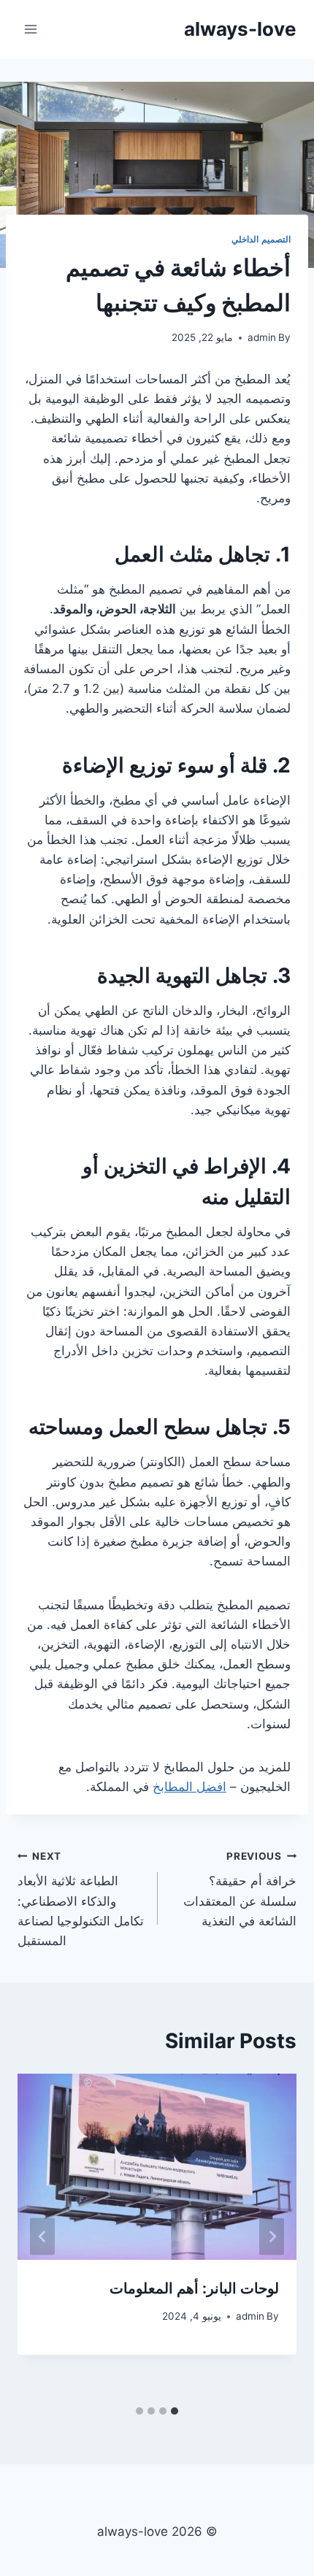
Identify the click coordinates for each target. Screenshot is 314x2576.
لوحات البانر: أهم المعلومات (194, 2288)
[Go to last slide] (272, 2236)
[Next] (42, 2236)
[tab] (175, 2411)
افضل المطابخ (189, 1787)
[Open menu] (31, 29)
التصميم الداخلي (261, 239)
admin (262, 337)
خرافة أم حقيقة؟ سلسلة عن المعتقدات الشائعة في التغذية (240, 1889)
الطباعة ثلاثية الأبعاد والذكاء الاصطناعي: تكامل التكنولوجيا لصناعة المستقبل (81, 1899)
